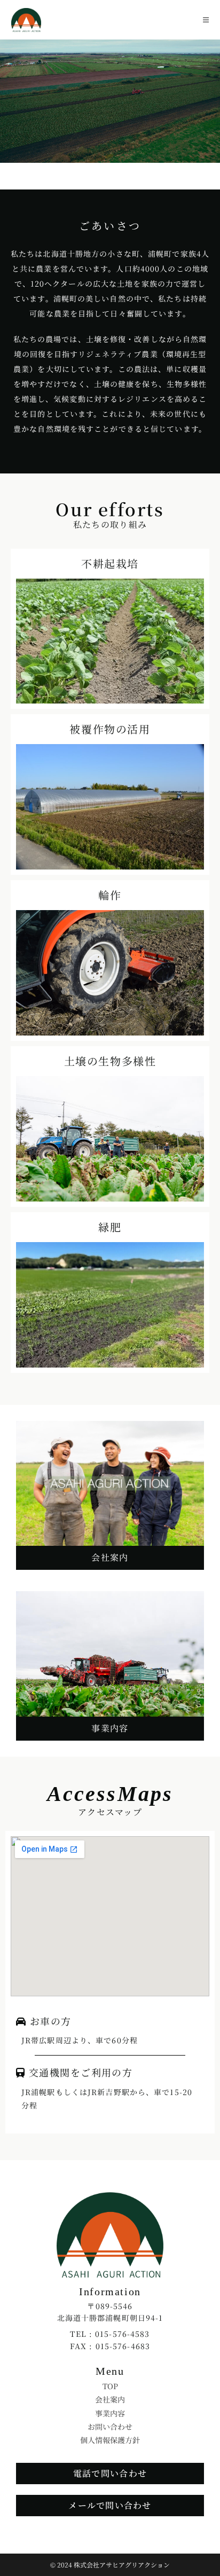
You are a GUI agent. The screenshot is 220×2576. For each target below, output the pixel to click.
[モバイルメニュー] (206, 19)
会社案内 (110, 2399)
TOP (110, 2386)
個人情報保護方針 (110, 2440)
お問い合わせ (110, 2427)
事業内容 (110, 2413)
